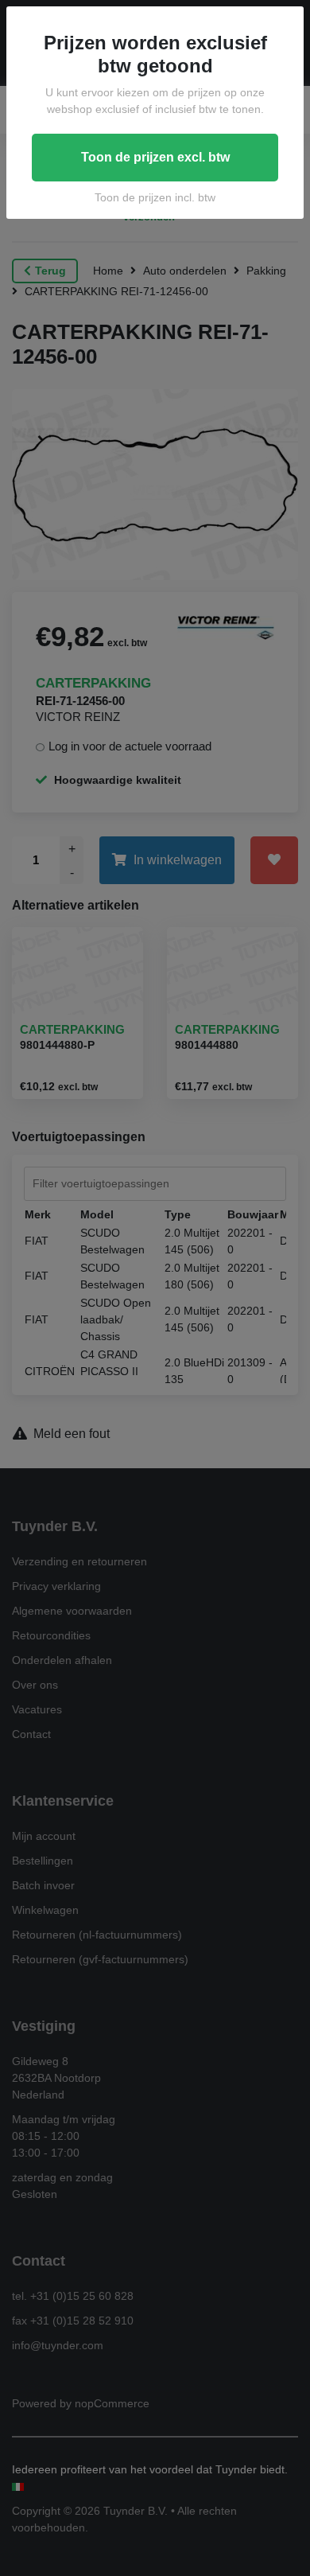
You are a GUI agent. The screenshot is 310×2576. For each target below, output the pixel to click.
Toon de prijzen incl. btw (155, 197)
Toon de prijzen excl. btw (155, 157)
